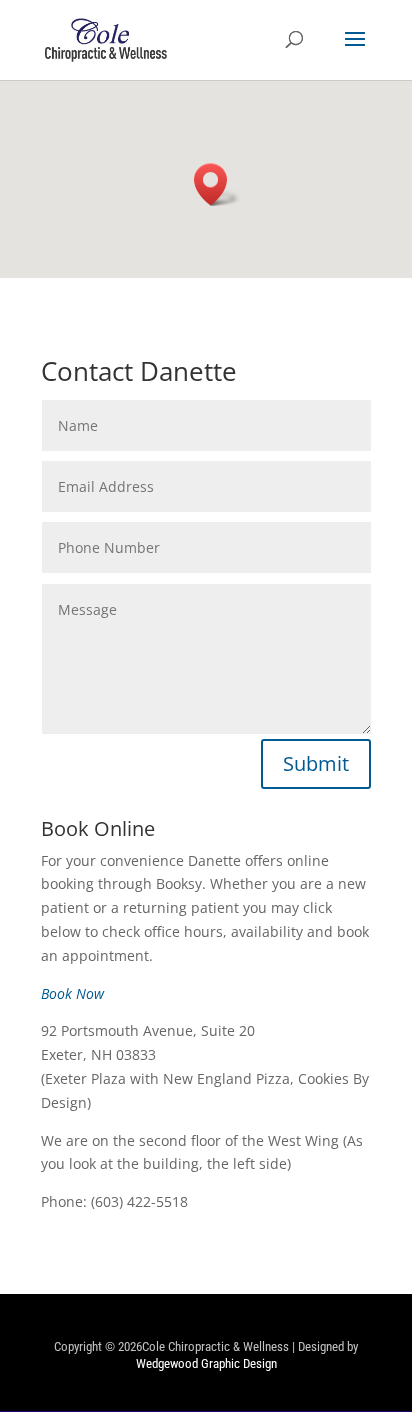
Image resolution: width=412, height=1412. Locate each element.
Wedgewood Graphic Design (206, 1363)
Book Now (72, 993)
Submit (316, 763)
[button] (217, 184)
